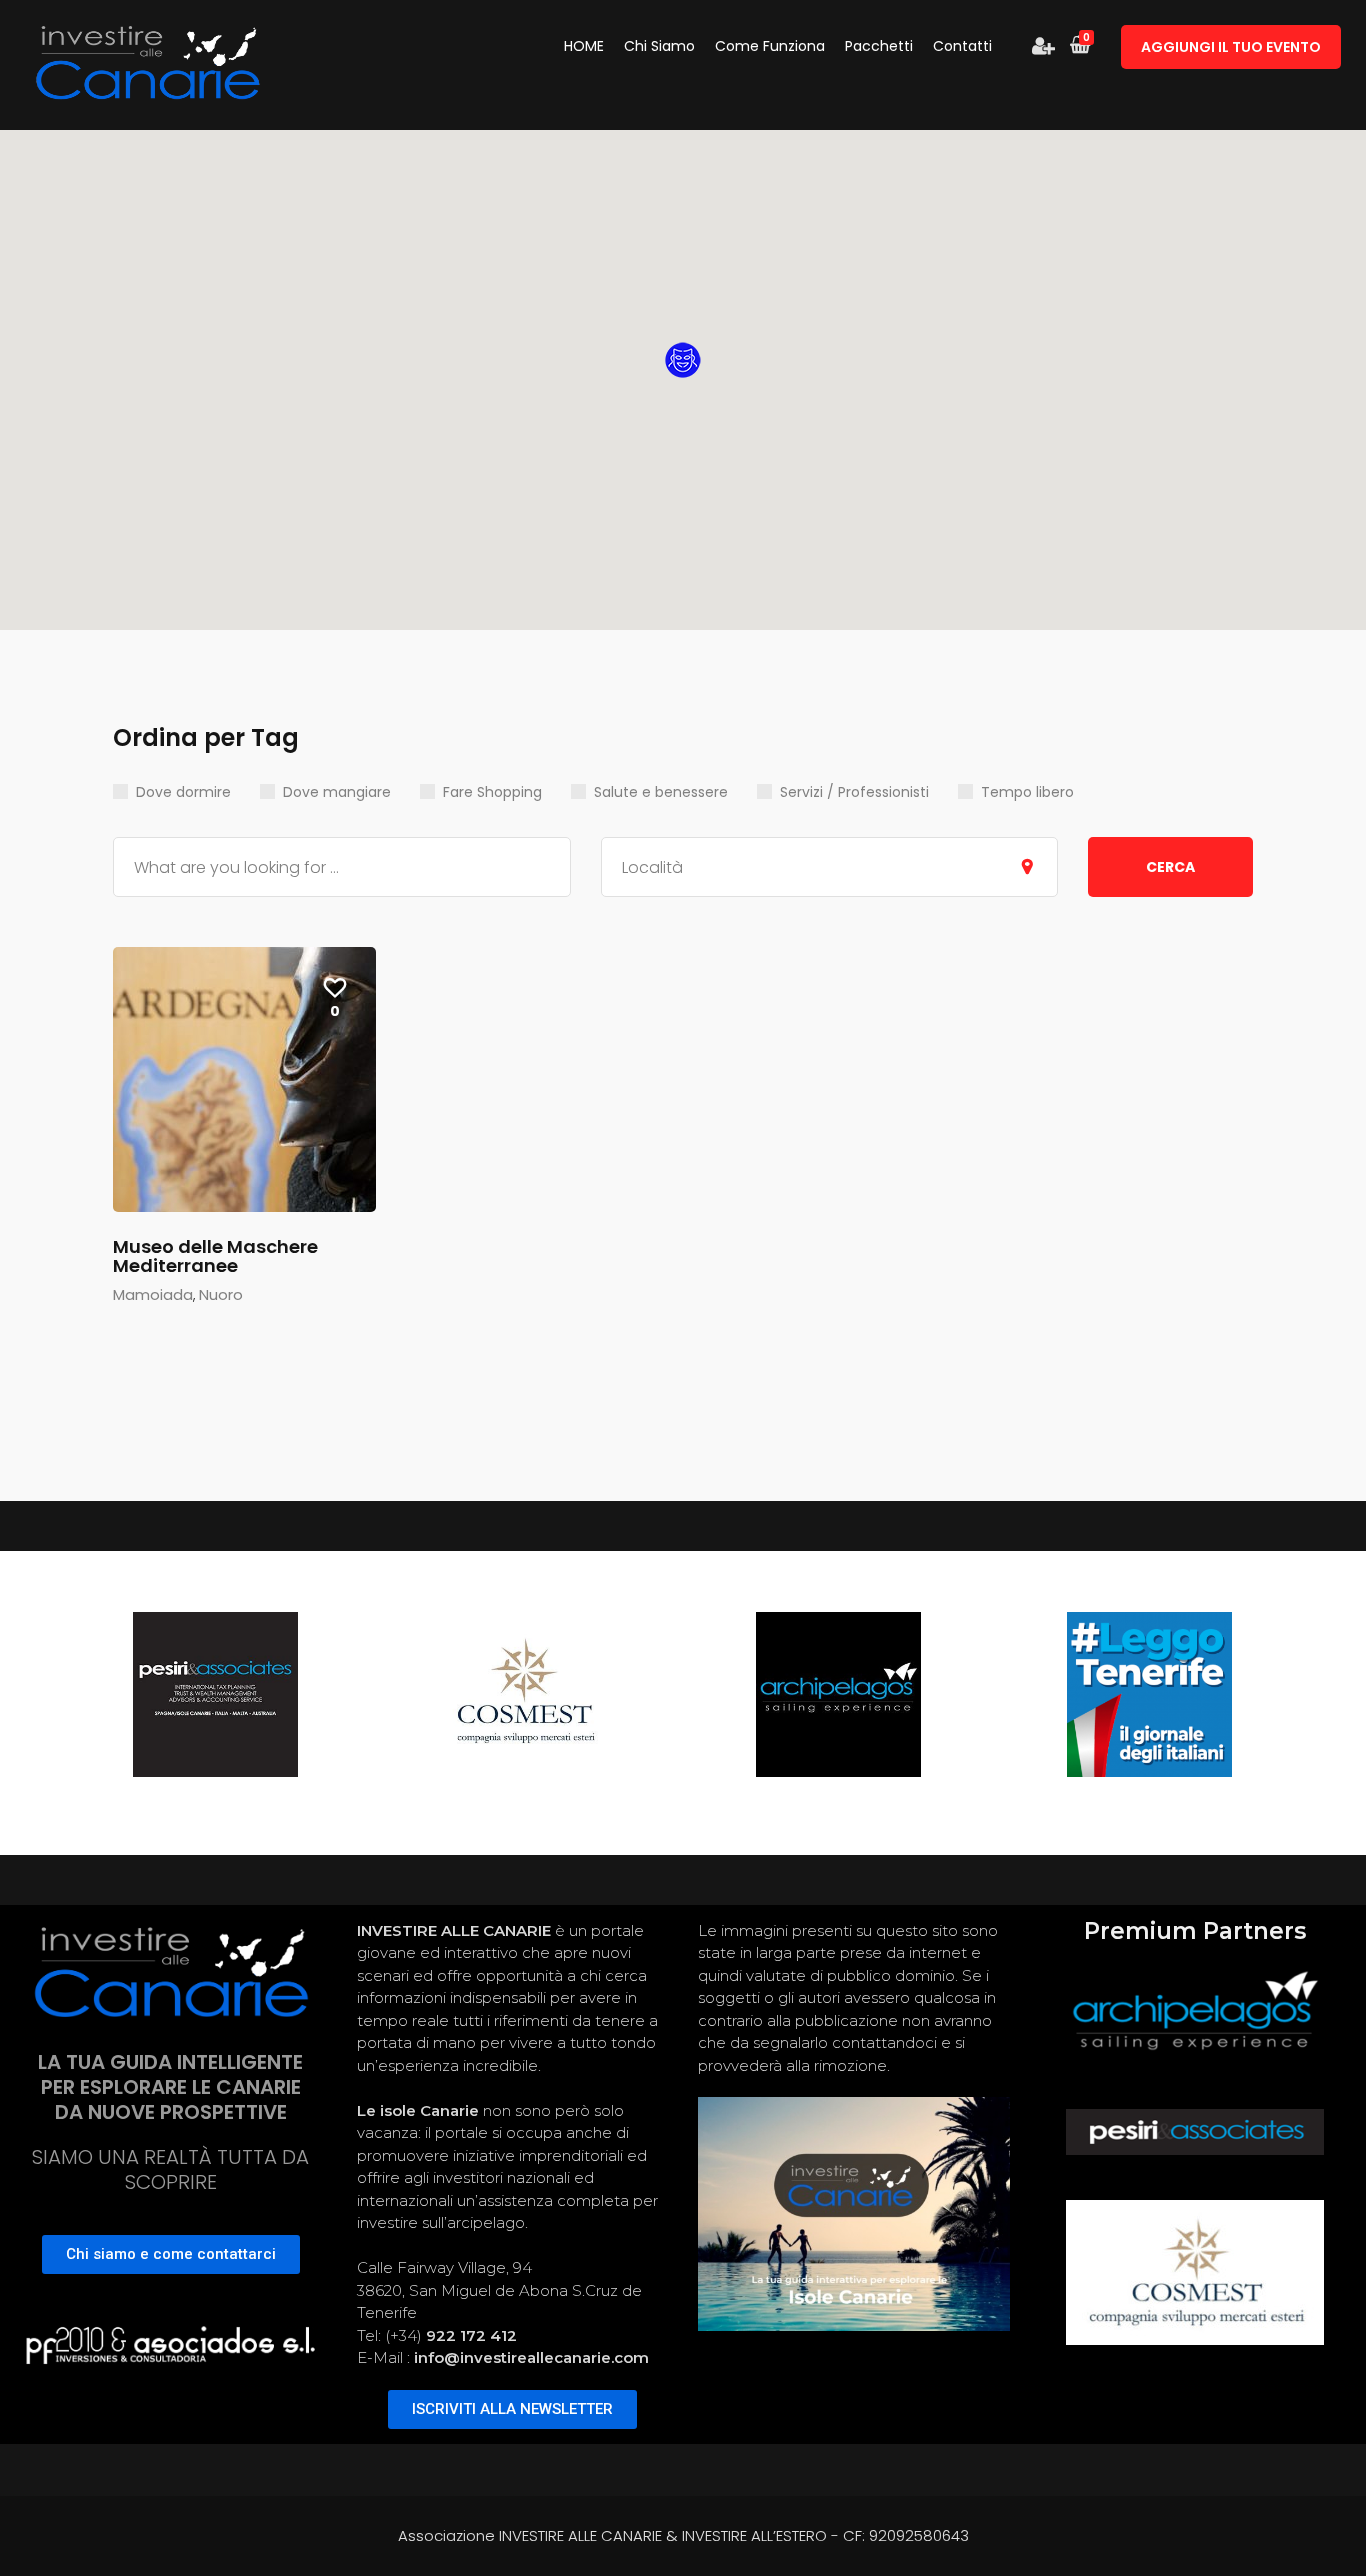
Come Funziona (770, 46)
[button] (683, 360)
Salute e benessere (661, 792)
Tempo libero (1027, 792)
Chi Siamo (659, 46)
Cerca (1170, 867)
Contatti (962, 46)
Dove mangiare (337, 792)
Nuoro (221, 1294)
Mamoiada (153, 1294)
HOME (584, 46)
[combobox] (830, 867)
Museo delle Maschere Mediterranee (215, 1256)
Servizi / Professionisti (854, 792)
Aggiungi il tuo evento (1231, 47)
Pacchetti (879, 46)
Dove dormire (183, 792)
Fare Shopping (492, 792)
